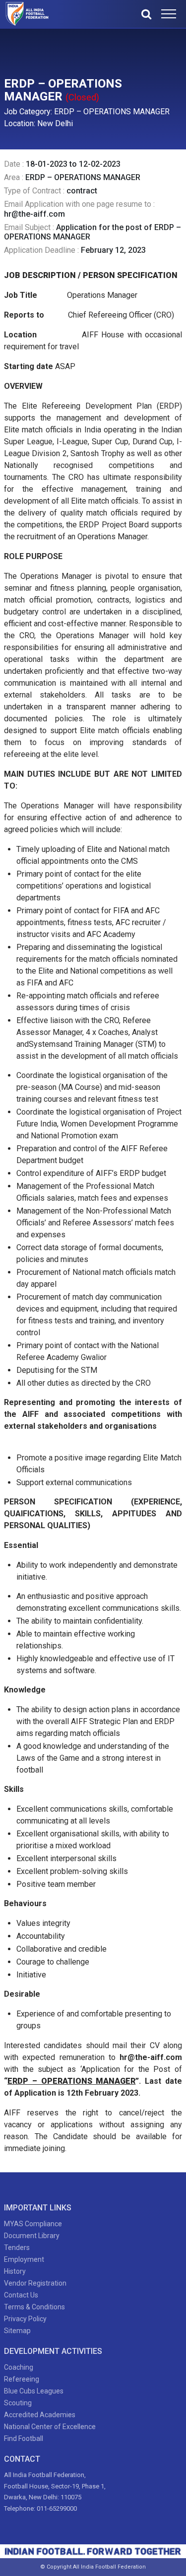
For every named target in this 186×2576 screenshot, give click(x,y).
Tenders (17, 2248)
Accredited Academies (40, 2415)
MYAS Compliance (33, 2224)
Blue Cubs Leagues (34, 2391)
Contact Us (21, 2295)
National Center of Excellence (50, 2427)
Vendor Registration (35, 2283)
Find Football (24, 2438)
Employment (24, 2259)
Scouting (18, 2403)
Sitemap (17, 2331)
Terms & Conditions (34, 2307)
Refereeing (22, 2379)
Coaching (19, 2367)
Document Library (32, 2236)
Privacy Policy (25, 2319)
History (15, 2271)
